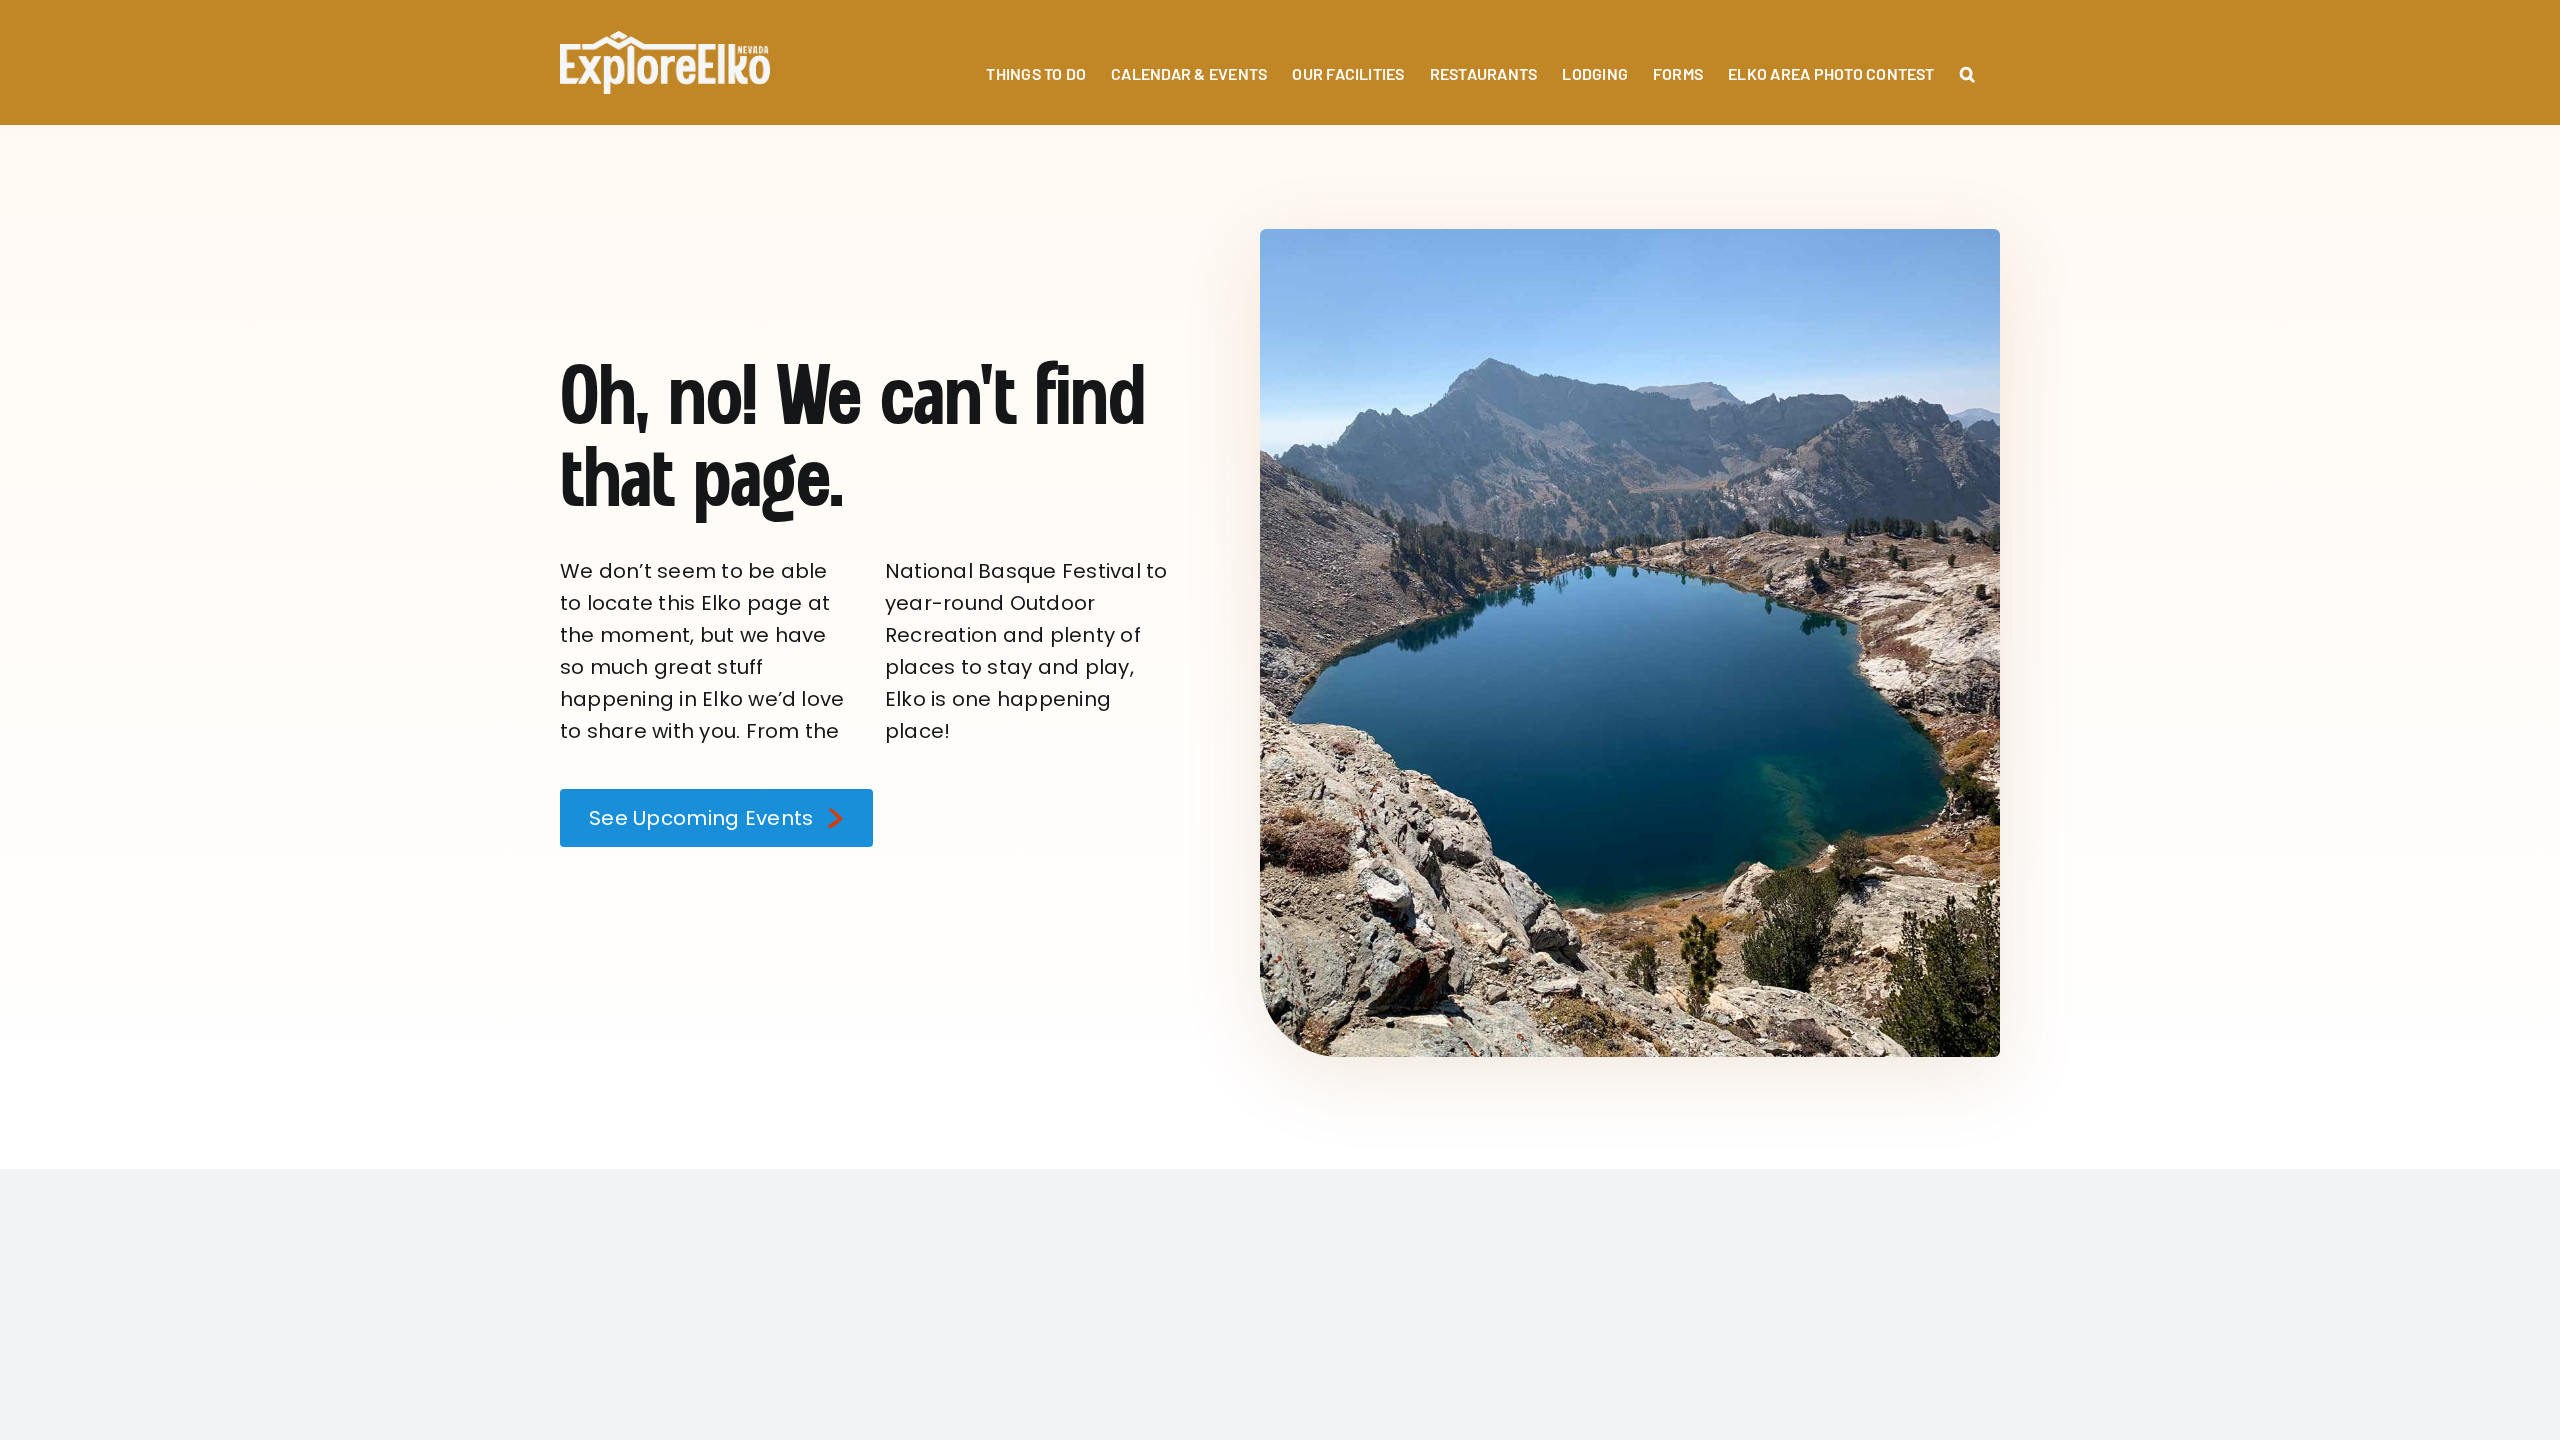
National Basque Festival (1013, 571)
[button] (1967, 62)
